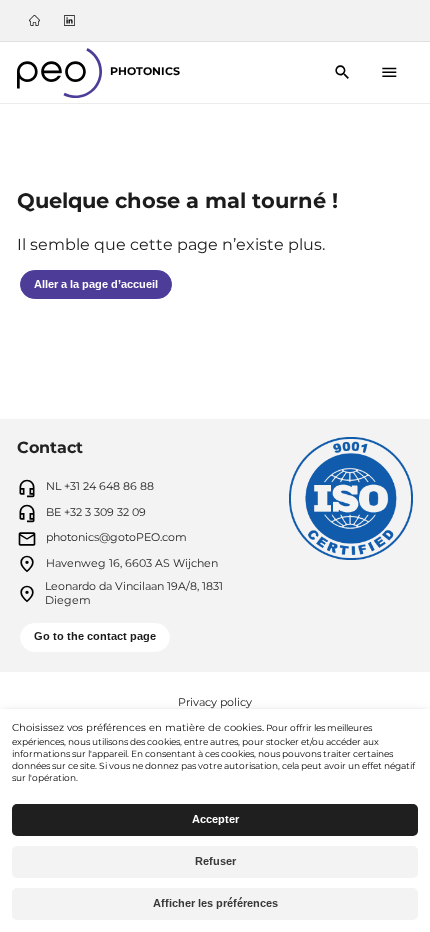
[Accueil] (35, 20)
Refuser (215, 861)
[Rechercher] (341, 72)
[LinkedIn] (69, 20)
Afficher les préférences (215, 903)
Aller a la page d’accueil (96, 284)
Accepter (215, 819)
